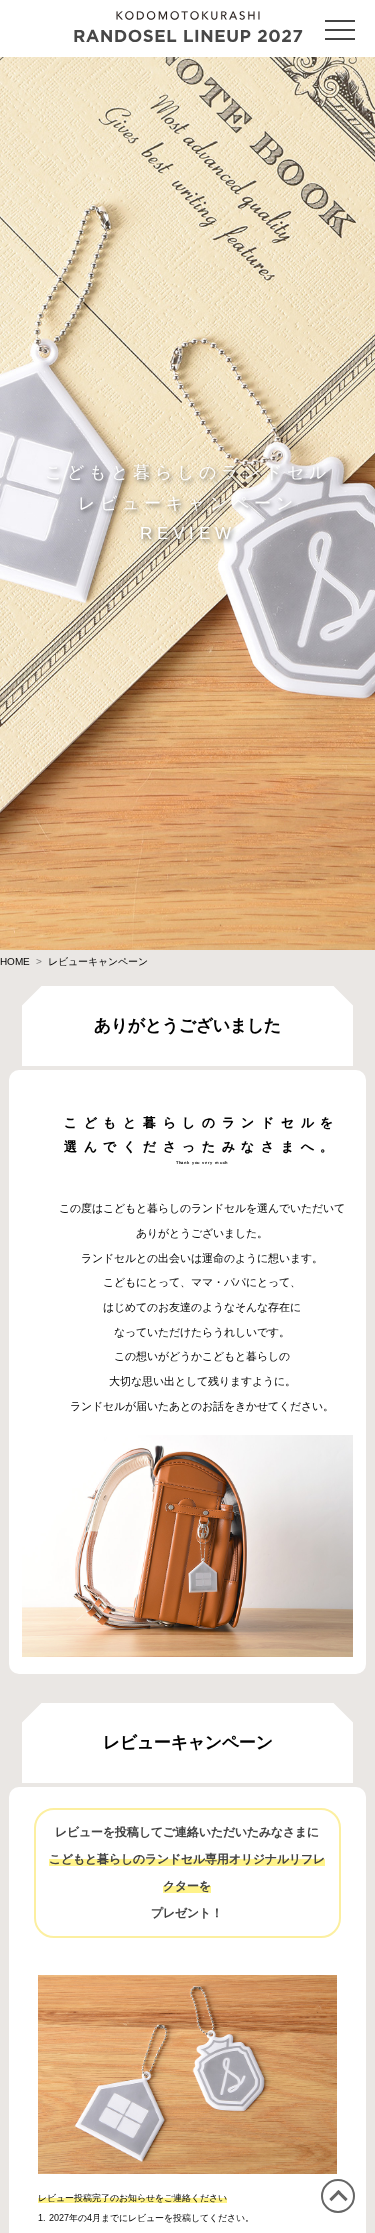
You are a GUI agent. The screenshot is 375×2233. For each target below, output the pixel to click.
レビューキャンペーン (98, 961)
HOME (15, 961)
